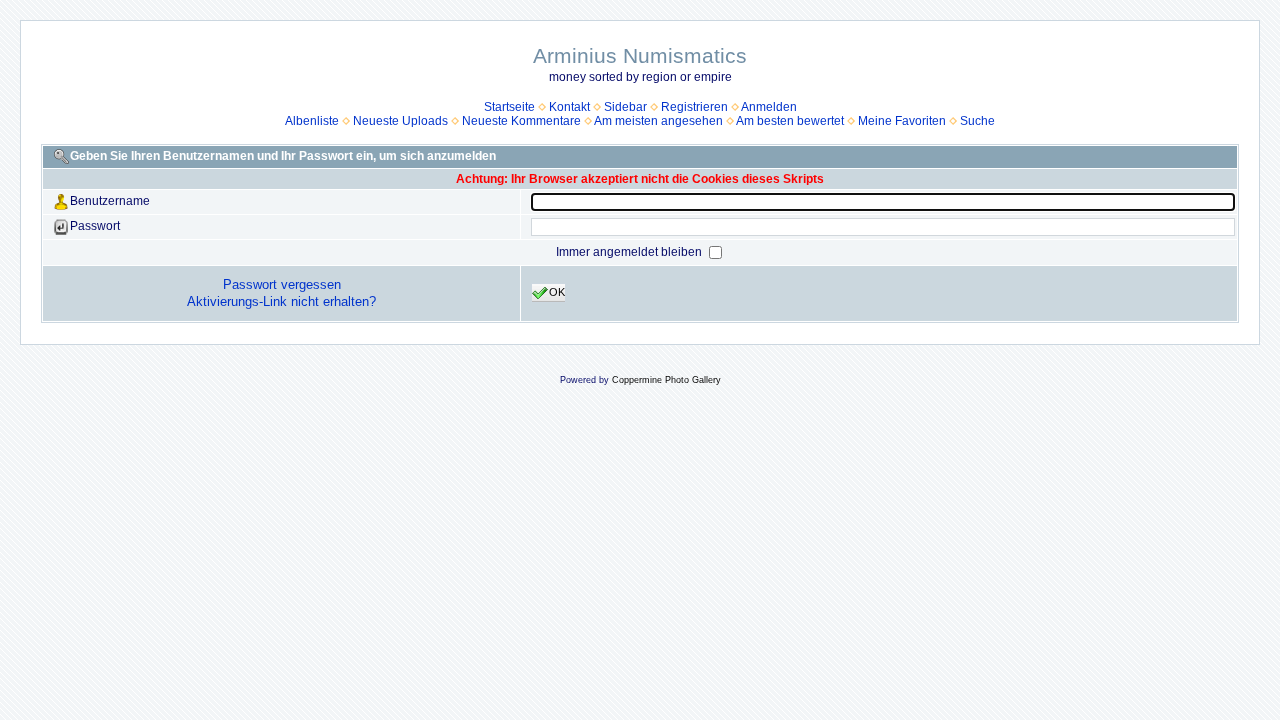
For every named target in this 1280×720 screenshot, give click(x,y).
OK (557, 292)
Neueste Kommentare (521, 121)
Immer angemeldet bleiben (630, 252)
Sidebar (625, 107)
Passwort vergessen (282, 284)
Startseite (509, 107)
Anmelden (769, 107)
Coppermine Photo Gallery (666, 380)
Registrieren (694, 107)
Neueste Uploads (400, 121)
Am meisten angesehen (658, 121)
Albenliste (312, 121)
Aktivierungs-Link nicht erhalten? (281, 301)
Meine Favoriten (902, 121)
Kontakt (569, 107)
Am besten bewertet (790, 121)
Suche (977, 121)
